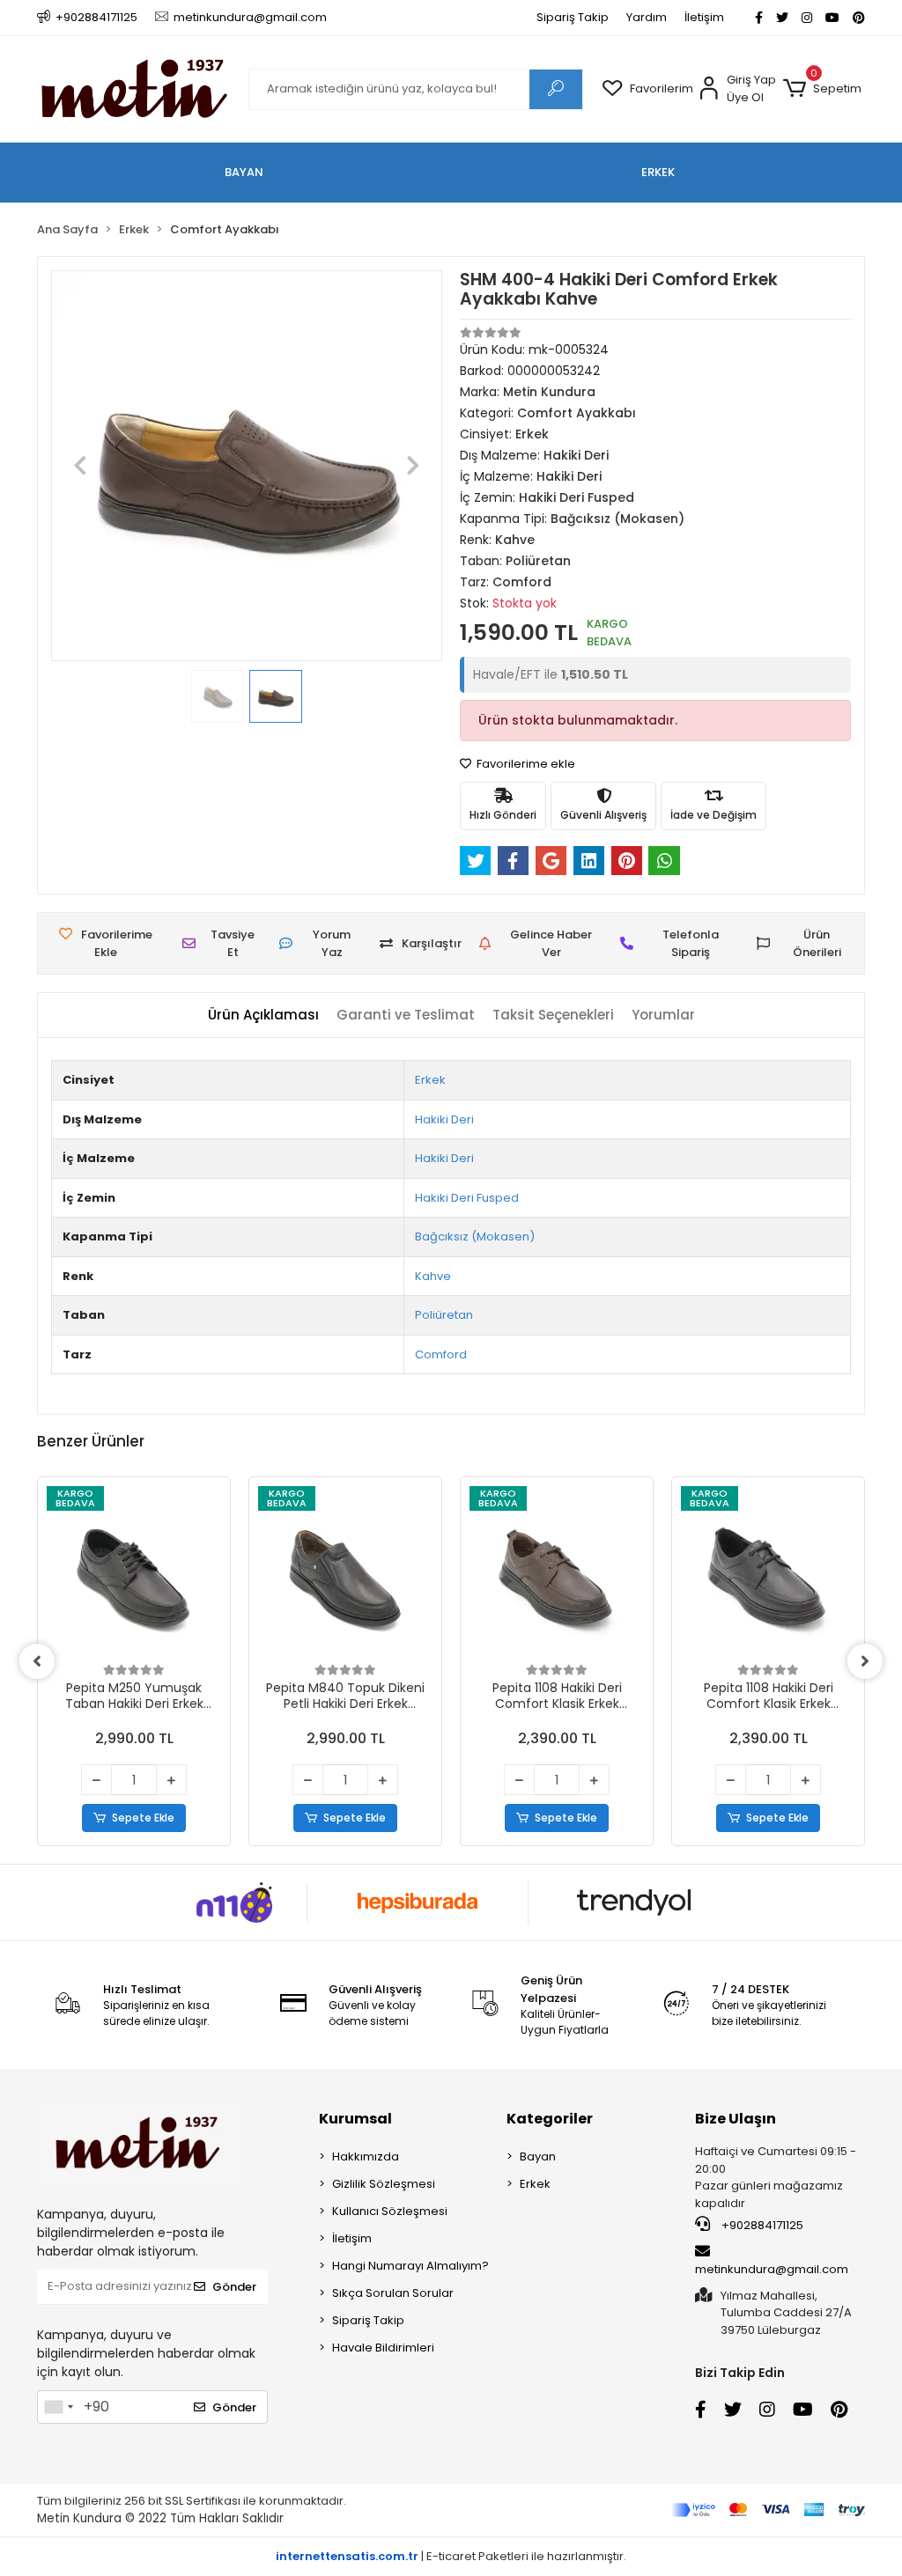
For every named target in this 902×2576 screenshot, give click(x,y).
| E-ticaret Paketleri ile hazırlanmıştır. (451, 2556)
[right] (865, 1661)
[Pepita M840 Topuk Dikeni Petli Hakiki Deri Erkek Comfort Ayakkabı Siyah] (345, 1573)
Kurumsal (355, 2119)
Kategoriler (550, 2119)
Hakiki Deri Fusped (467, 1198)
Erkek (430, 1080)
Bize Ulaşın (736, 2119)
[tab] (263, 1016)
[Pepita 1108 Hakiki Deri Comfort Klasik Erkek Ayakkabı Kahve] (557, 1573)
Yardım (647, 17)
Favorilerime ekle (525, 764)
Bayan (538, 2156)
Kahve (433, 1276)
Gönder (234, 2287)
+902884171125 (761, 2225)
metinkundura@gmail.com (772, 2269)
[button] (822, 89)
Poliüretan (444, 1315)
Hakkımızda (366, 2156)
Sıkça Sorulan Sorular (393, 2293)
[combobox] (58, 2407)
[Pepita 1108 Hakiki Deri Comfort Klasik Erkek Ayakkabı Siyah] (768, 1573)
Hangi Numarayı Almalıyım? (410, 2266)
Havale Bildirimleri (383, 2348)
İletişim (704, 17)
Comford (441, 1354)
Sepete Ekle (143, 1818)
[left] (37, 1661)
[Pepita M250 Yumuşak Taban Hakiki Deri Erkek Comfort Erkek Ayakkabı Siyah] (134, 1573)
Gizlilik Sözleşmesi (384, 2184)
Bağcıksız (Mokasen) (475, 1236)
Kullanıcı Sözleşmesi (390, 2211)
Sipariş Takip (573, 17)
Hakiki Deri (444, 1119)
